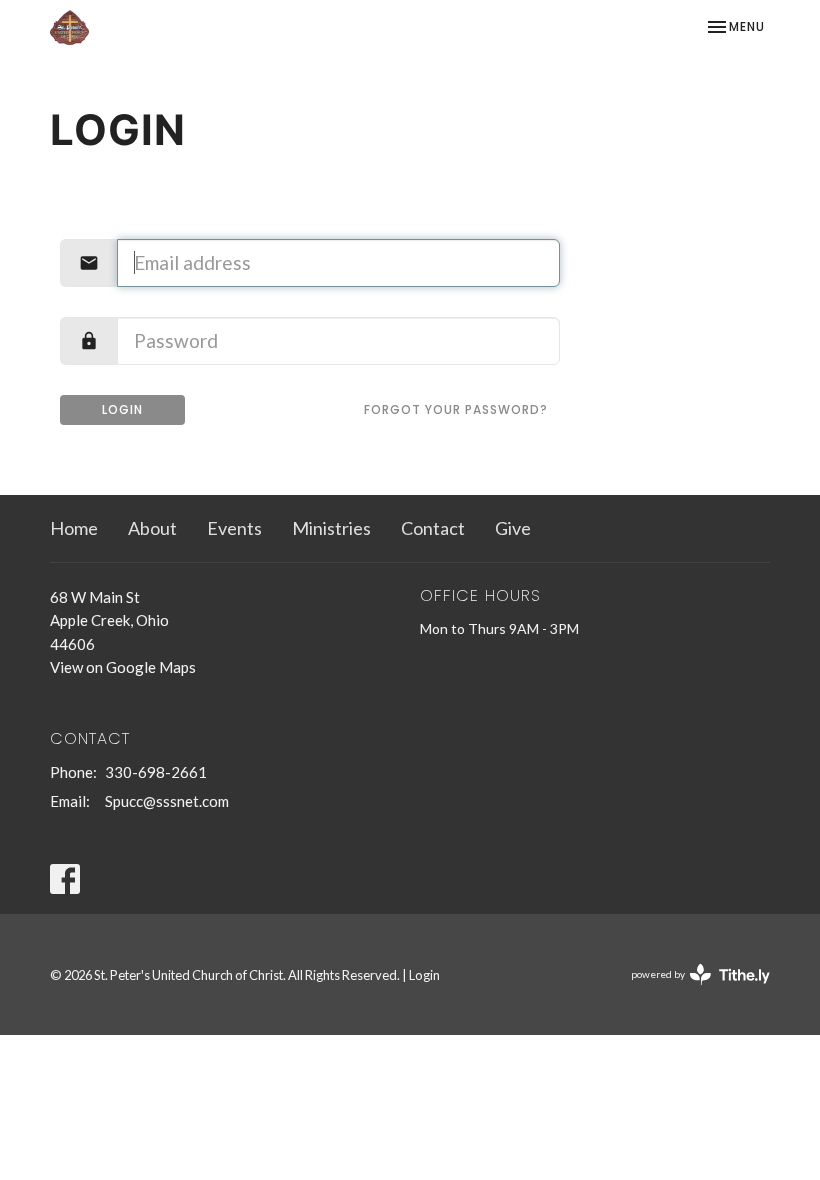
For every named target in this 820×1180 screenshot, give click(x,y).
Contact (433, 528)
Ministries (331, 528)
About (152, 528)
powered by (690, 991)
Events (234, 528)
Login (122, 409)
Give (513, 528)
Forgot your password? (456, 409)
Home (74, 528)
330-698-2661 (156, 772)
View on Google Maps (123, 667)
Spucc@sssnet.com (167, 801)
